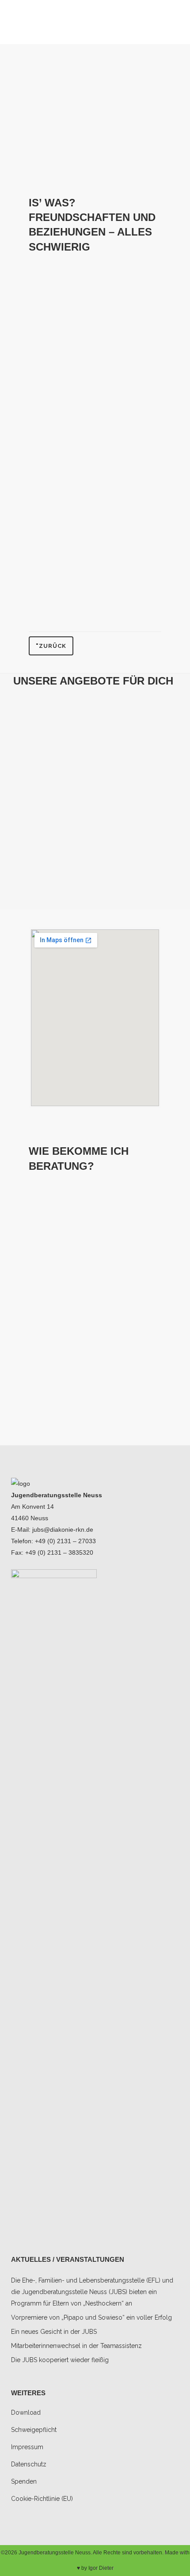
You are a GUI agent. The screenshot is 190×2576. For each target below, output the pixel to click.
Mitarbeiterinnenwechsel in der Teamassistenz (76, 2346)
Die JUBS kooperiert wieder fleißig (60, 2360)
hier (132, 1326)
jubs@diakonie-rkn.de (63, 1530)
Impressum (27, 2447)
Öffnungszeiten (72, 1192)
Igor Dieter (101, 2568)
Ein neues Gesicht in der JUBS (54, 2332)
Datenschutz (29, 2464)
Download (26, 2412)
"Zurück (51, 646)
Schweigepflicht (85, 1401)
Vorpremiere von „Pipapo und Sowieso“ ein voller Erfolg (91, 2317)
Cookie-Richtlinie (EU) (42, 2499)
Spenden (24, 2481)
